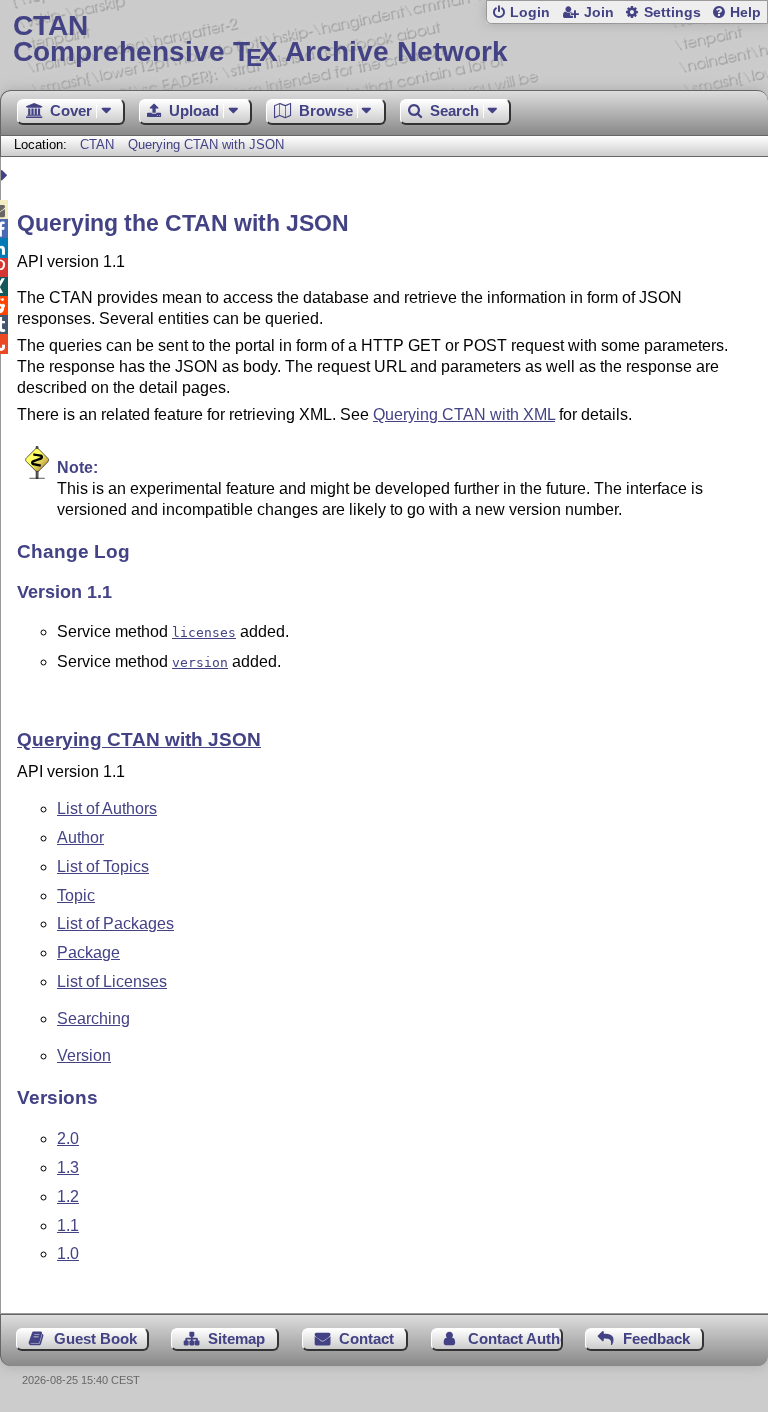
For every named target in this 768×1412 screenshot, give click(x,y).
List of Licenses (112, 981)
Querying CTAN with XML (464, 414)
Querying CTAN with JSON (206, 144)
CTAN (97, 144)
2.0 (68, 1138)
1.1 (68, 1225)
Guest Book (95, 1338)
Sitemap (236, 1338)
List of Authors (107, 808)
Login (530, 12)
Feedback (656, 1338)
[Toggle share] (6, 175)
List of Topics (103, 866)
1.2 (68, 1196)
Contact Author (515, 1338)
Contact (366, 1338)
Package (88, 952)
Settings (672, 12)
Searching (93, 1018)
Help (745, 12)
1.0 (68, 1253)
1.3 (68, 1167)
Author (80, 837)
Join (599, 12)
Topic (76, 895)
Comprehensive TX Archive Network (260, 39)
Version (84, 1055)
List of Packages (115, 923)
